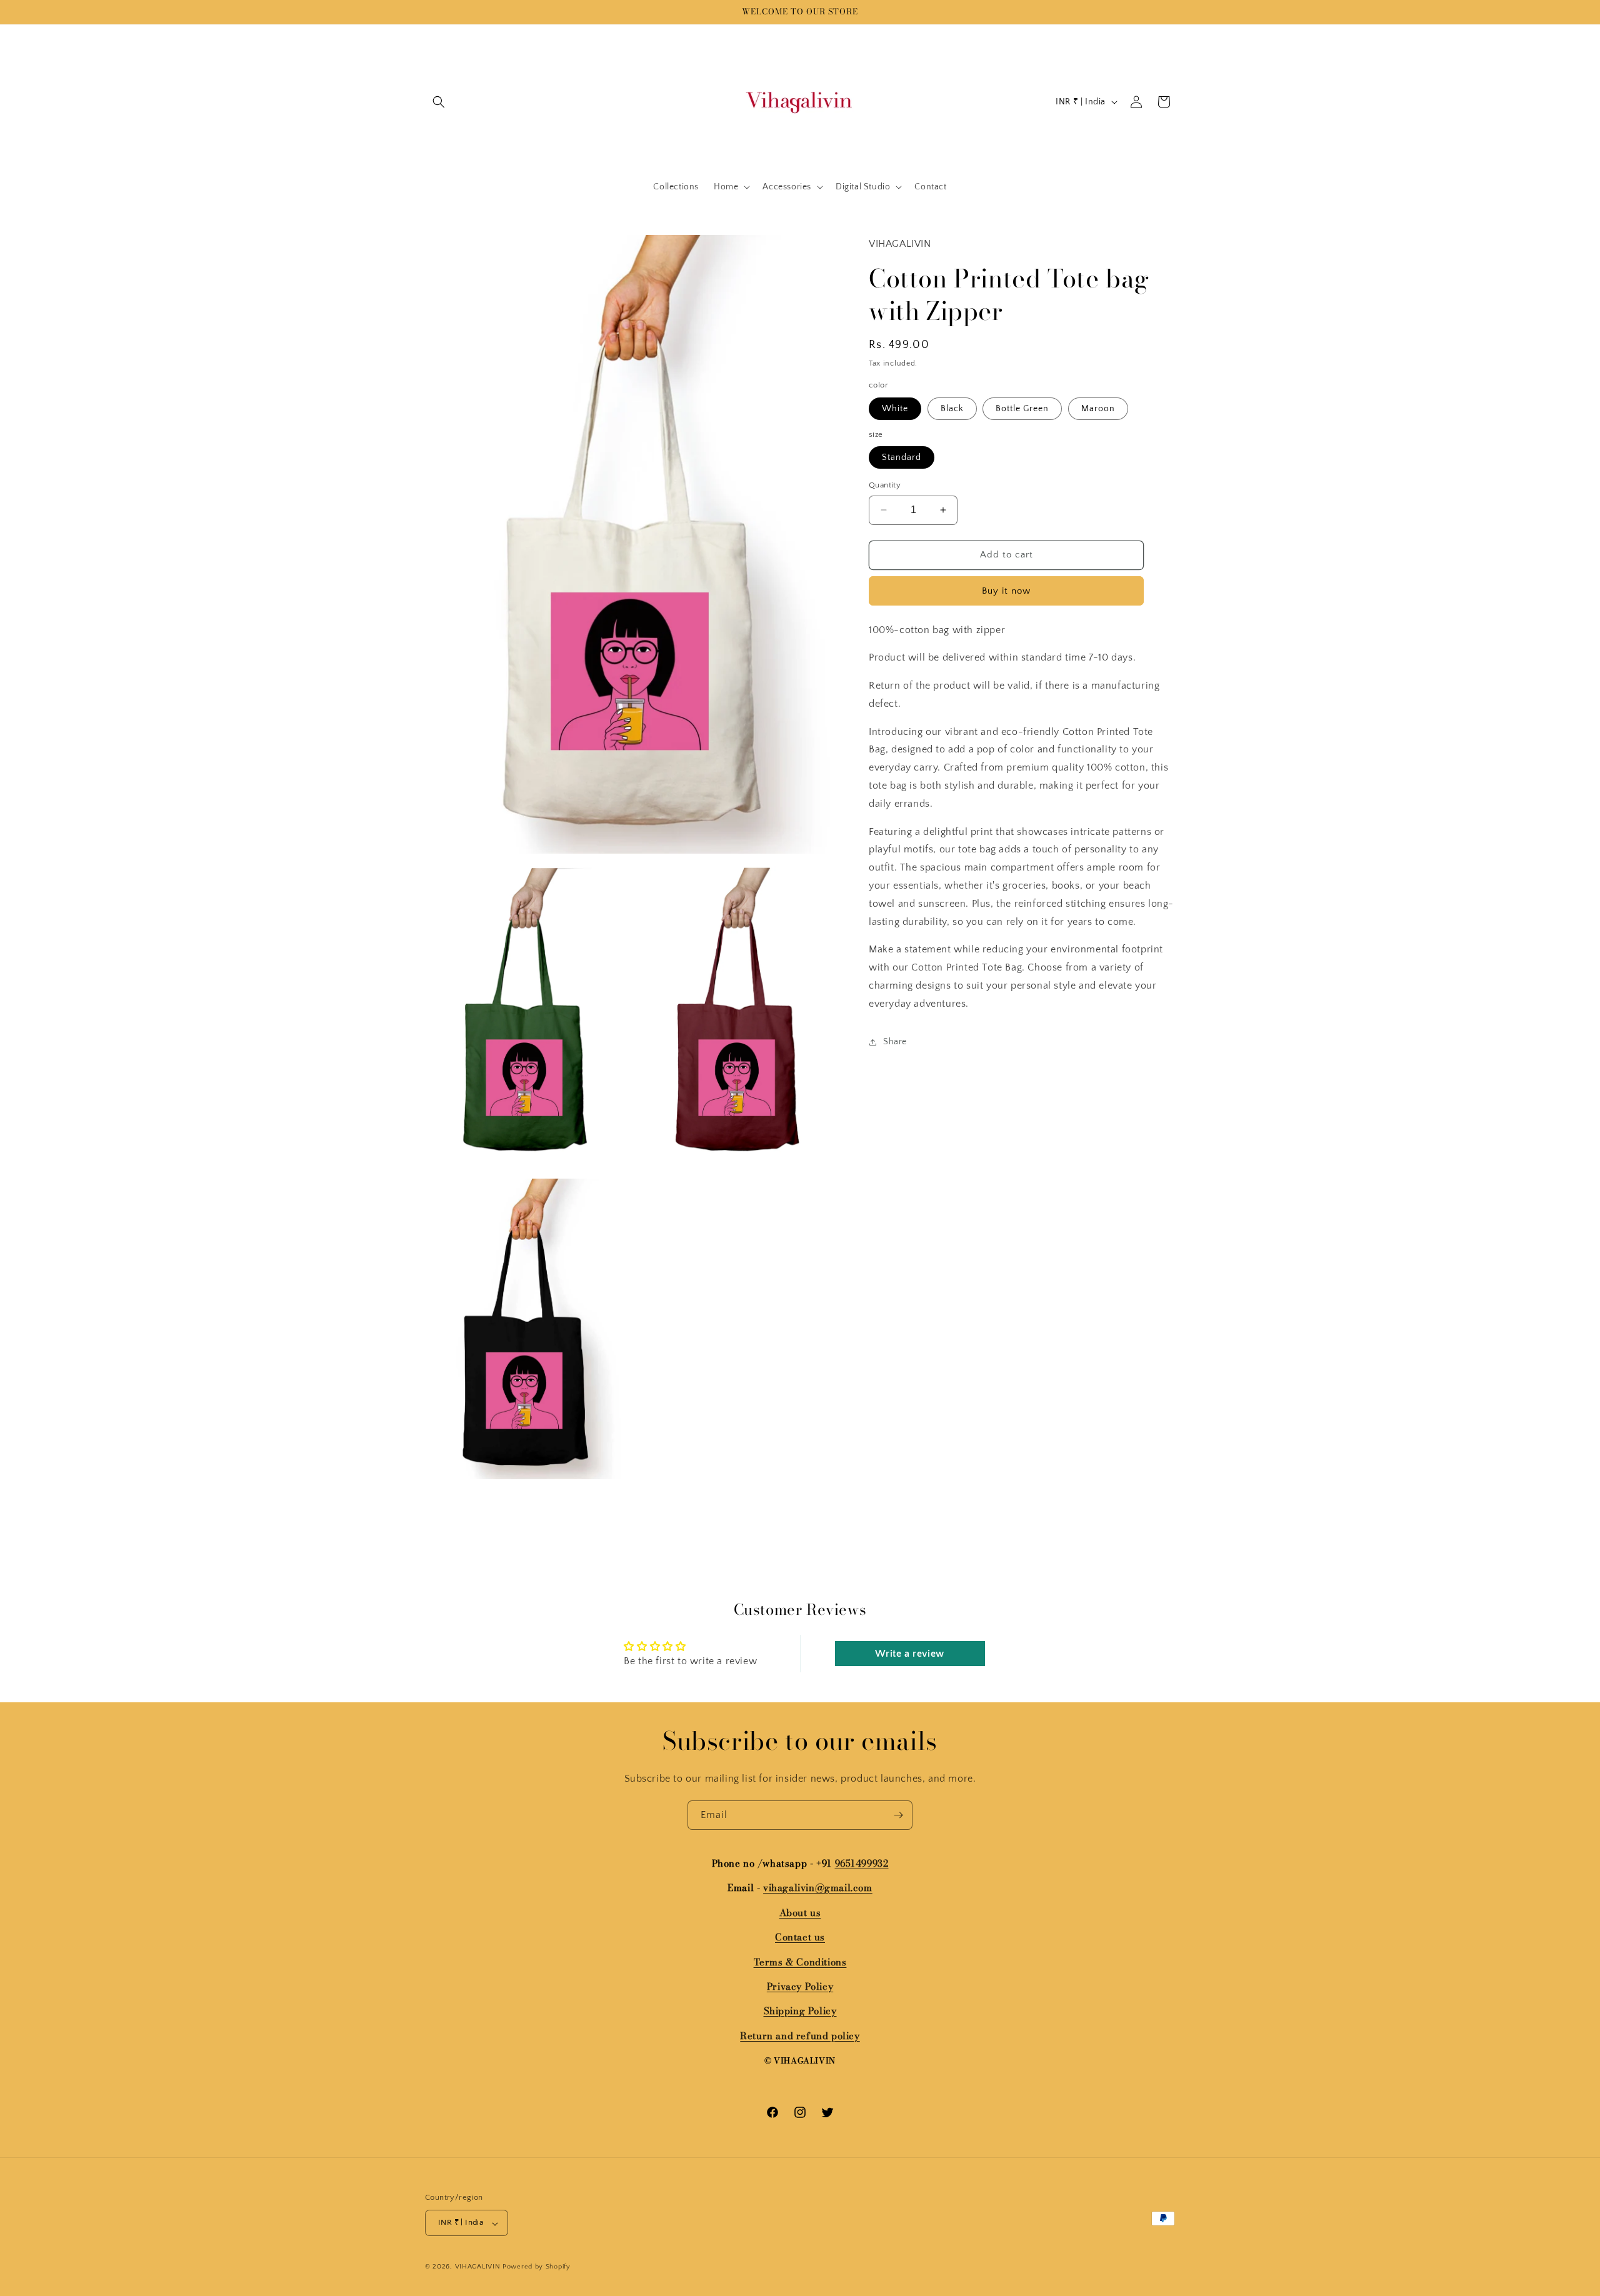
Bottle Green (1022, 408)
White (895, 408)
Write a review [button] (909, 1654)
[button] (439, 102)
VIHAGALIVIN (478, 2267)
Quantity (885, 485)
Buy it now (1006, 590)
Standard (902, 457)
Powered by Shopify (537, 2267)
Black (952, 408)
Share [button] (895, 1042)
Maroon (1098, 408)
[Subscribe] (898, 1815)
